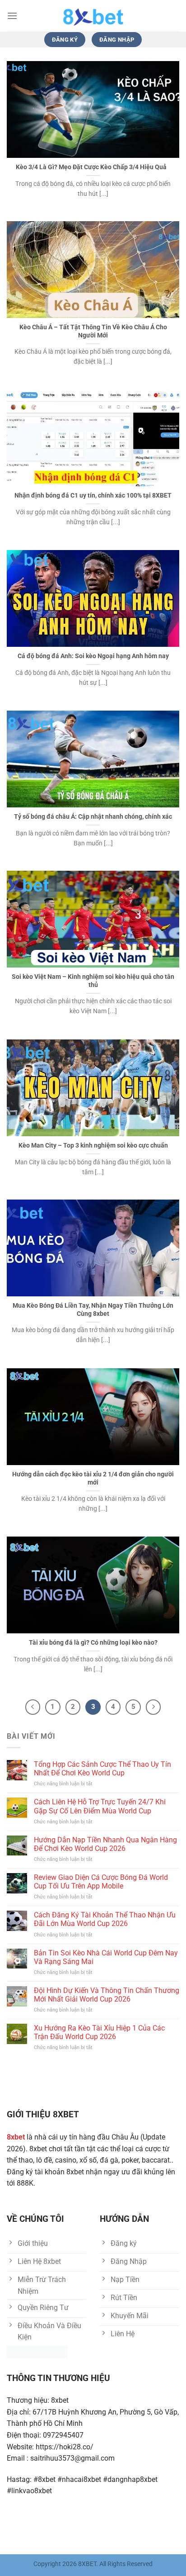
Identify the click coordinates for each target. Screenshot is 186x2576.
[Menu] (12, 16)
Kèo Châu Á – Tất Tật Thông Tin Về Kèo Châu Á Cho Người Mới (93, 331)
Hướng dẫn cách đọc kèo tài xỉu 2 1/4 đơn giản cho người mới (93, 1478)
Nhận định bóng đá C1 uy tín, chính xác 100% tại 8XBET (93, 495)
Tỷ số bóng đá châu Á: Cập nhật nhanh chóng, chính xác (93, 816)
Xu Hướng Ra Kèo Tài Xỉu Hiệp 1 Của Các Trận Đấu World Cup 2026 (99, 2032)
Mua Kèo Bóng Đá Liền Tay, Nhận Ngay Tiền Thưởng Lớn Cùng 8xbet (93, 1309)
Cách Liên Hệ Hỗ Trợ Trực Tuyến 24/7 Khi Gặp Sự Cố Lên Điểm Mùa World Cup (100, 1806)
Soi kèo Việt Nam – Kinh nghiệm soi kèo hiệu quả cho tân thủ (93, 981)
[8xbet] (93, 16)
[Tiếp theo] (153, 1707)
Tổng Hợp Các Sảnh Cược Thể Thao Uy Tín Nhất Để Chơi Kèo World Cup (102, 1769)
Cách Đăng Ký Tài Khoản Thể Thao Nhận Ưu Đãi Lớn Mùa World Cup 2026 (105, 1919)
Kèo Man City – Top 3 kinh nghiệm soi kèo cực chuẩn (93, 1145)
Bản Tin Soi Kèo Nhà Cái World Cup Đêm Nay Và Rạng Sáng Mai (106, 1957)
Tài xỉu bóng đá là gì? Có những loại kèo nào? (93, 1642)
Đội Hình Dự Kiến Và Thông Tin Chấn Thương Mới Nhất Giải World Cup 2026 (107, 1995)
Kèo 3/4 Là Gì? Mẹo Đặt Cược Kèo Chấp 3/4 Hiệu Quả (93, 167)
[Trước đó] (33, 1707)
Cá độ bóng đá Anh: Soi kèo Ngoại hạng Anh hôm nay (93, 656)
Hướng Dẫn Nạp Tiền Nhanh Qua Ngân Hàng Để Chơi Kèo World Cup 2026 (105, 1844)
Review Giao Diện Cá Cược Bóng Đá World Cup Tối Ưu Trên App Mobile (101, 1882)
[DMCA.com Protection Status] (37, 2351)
